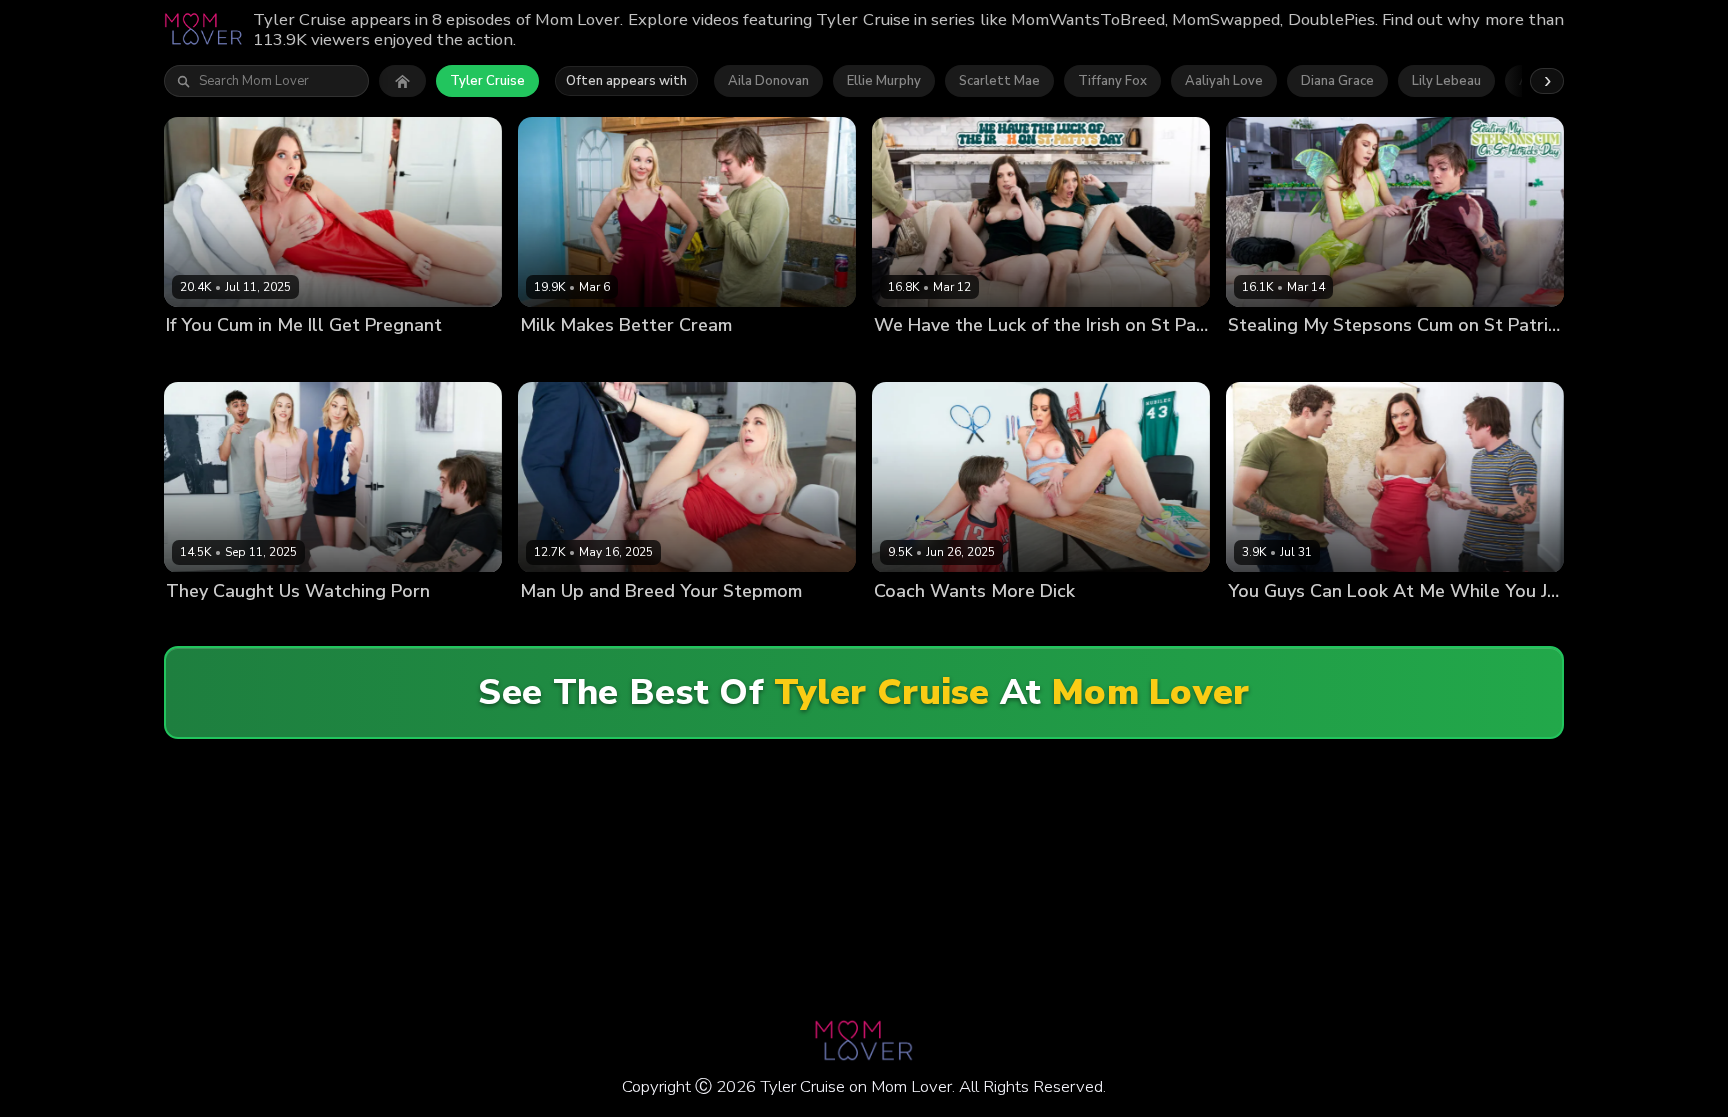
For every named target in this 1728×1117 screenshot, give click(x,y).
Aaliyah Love (1224, 81)
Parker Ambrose (1093, 359)
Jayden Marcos (1367, 624)
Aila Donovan (768, 81)
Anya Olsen (203, 359)
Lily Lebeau (1446, 81)
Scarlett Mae (999, 81)
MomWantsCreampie (1474, 359)
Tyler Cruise (487, 81)
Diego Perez (369, 624)
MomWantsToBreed (407, 359)
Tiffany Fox (1112, 81)
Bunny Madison (568, 624)
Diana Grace (1337, 81)
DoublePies (1553, 624)
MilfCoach (1080, 624)
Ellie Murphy (884, 81)
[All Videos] (402, 81)
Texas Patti (910, 624)
